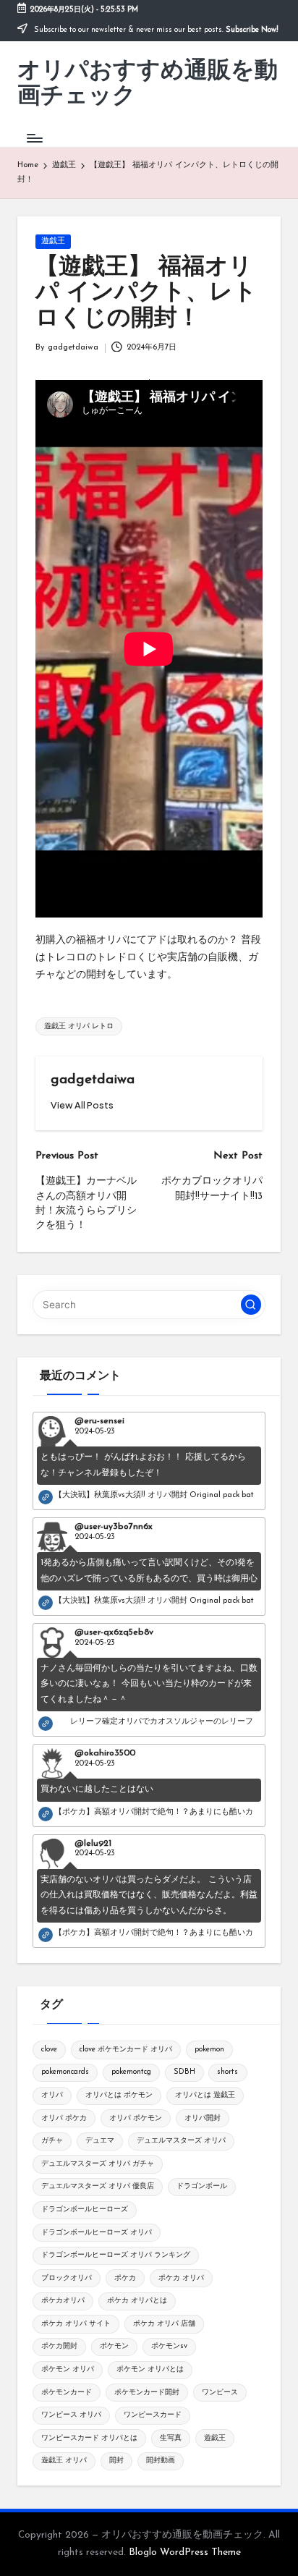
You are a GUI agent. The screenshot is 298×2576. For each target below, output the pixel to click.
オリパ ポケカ (64, 2118)
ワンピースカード (153, 2415)
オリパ (52, 2095)
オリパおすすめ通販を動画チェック (148, 84)
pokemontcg (131, 2072)
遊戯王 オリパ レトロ (79, 1026)
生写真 (171, 2438)
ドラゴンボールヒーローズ (85, 2209)
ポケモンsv (169, 2346)
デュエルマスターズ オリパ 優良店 (98, 2186)
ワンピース (220, 2393)
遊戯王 (53, 241)
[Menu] (34, 138)
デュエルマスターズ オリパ (181, 2141)
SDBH (184, 2072)
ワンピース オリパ (71, 2415)
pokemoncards (65, 2072)
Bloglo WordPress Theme (185, 2552)
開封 (116, 2461)
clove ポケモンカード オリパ (126, 2050)
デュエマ (100, 2141)
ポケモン (114, 2346)
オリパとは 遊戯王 (205, 2095)
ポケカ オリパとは (137, 2301)
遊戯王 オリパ (64, 2461)
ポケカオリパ (63, 2301)
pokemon (209, 2050)
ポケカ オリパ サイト (76, 2324)
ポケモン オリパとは (150, 2369)
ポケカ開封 (59, 2346)
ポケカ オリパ (181, 2278)
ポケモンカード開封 (147, 2393)
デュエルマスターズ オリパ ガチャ (98, 2164)
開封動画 (161, 2461)
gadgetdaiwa (93, 1080)
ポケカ (125, 2278)
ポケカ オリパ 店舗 (164, 2324)
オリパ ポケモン (136, 2118)
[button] (82, 1105)
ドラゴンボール (202, 2186)
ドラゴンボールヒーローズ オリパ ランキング (116, 2255)
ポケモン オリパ (68, 2369)
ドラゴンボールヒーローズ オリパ (97, 2233)
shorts (227, 2072)
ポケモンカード (67, 2393)
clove (49, 2050)
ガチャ (52, 2141)
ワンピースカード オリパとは (89, 2438)
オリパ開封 (203, 2118)
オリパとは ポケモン (119, 2095)
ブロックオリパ (67, 2278)
